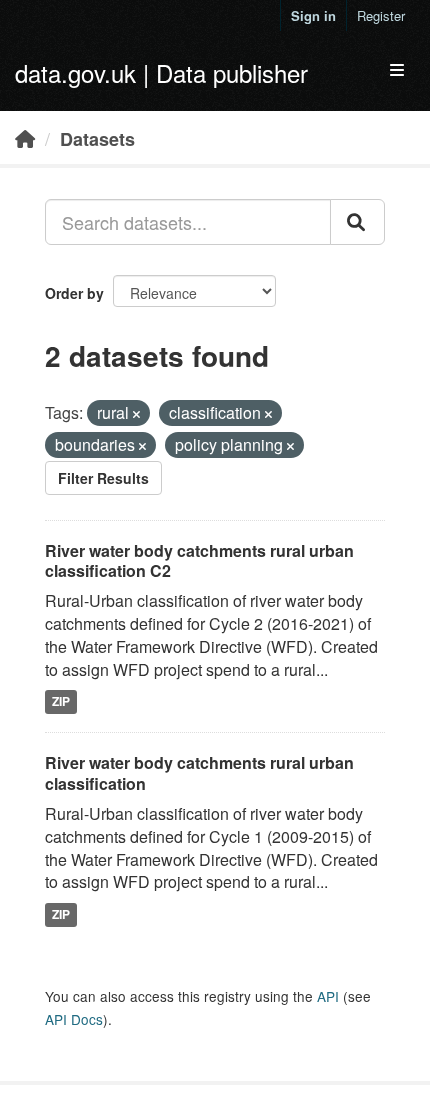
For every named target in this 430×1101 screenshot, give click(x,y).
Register (381, 15)
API (328, 996)
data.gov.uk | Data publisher (161, 72)
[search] (357, 222)
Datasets (97, 139)
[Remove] (136, 414)
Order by (74, 293)
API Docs (74, 1019)
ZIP (61, 702)
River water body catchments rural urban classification (199, 773)
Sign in (313, 15)
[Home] (25, 138)
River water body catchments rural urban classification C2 (199, 561)
